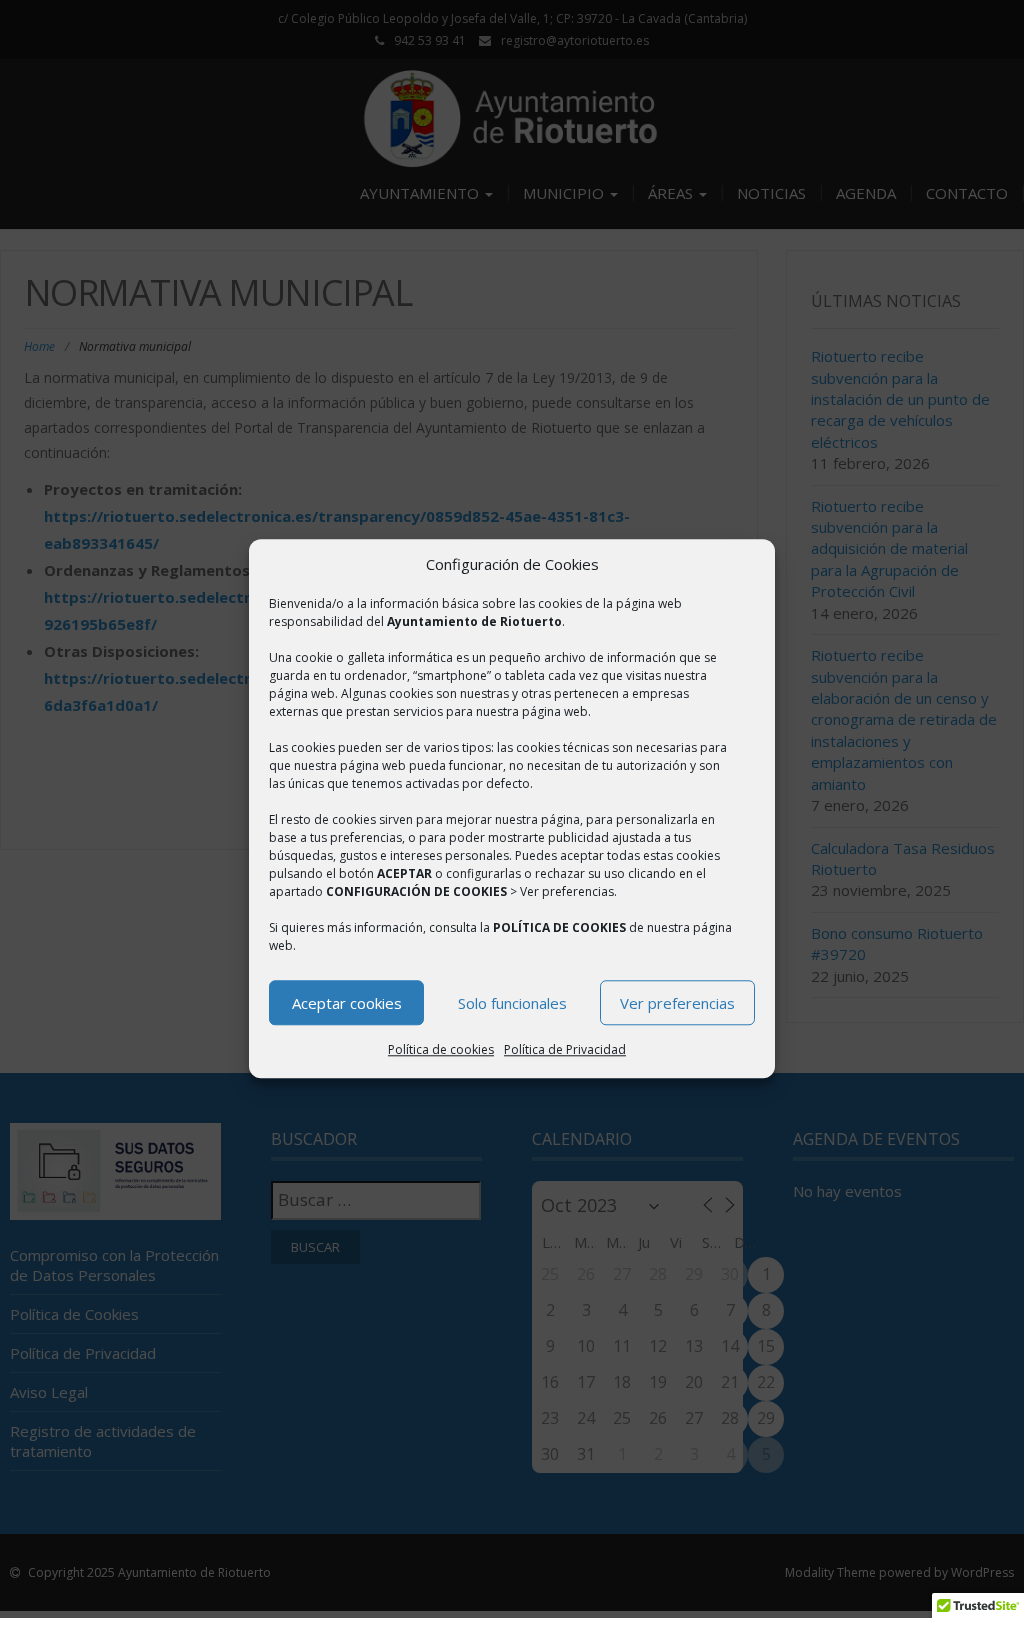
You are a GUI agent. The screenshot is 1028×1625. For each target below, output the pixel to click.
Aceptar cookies (347, 1003)
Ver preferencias (677, 1003)
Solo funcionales (512, 1003)
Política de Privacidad (565, 1050)
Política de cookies (441, 1050)
